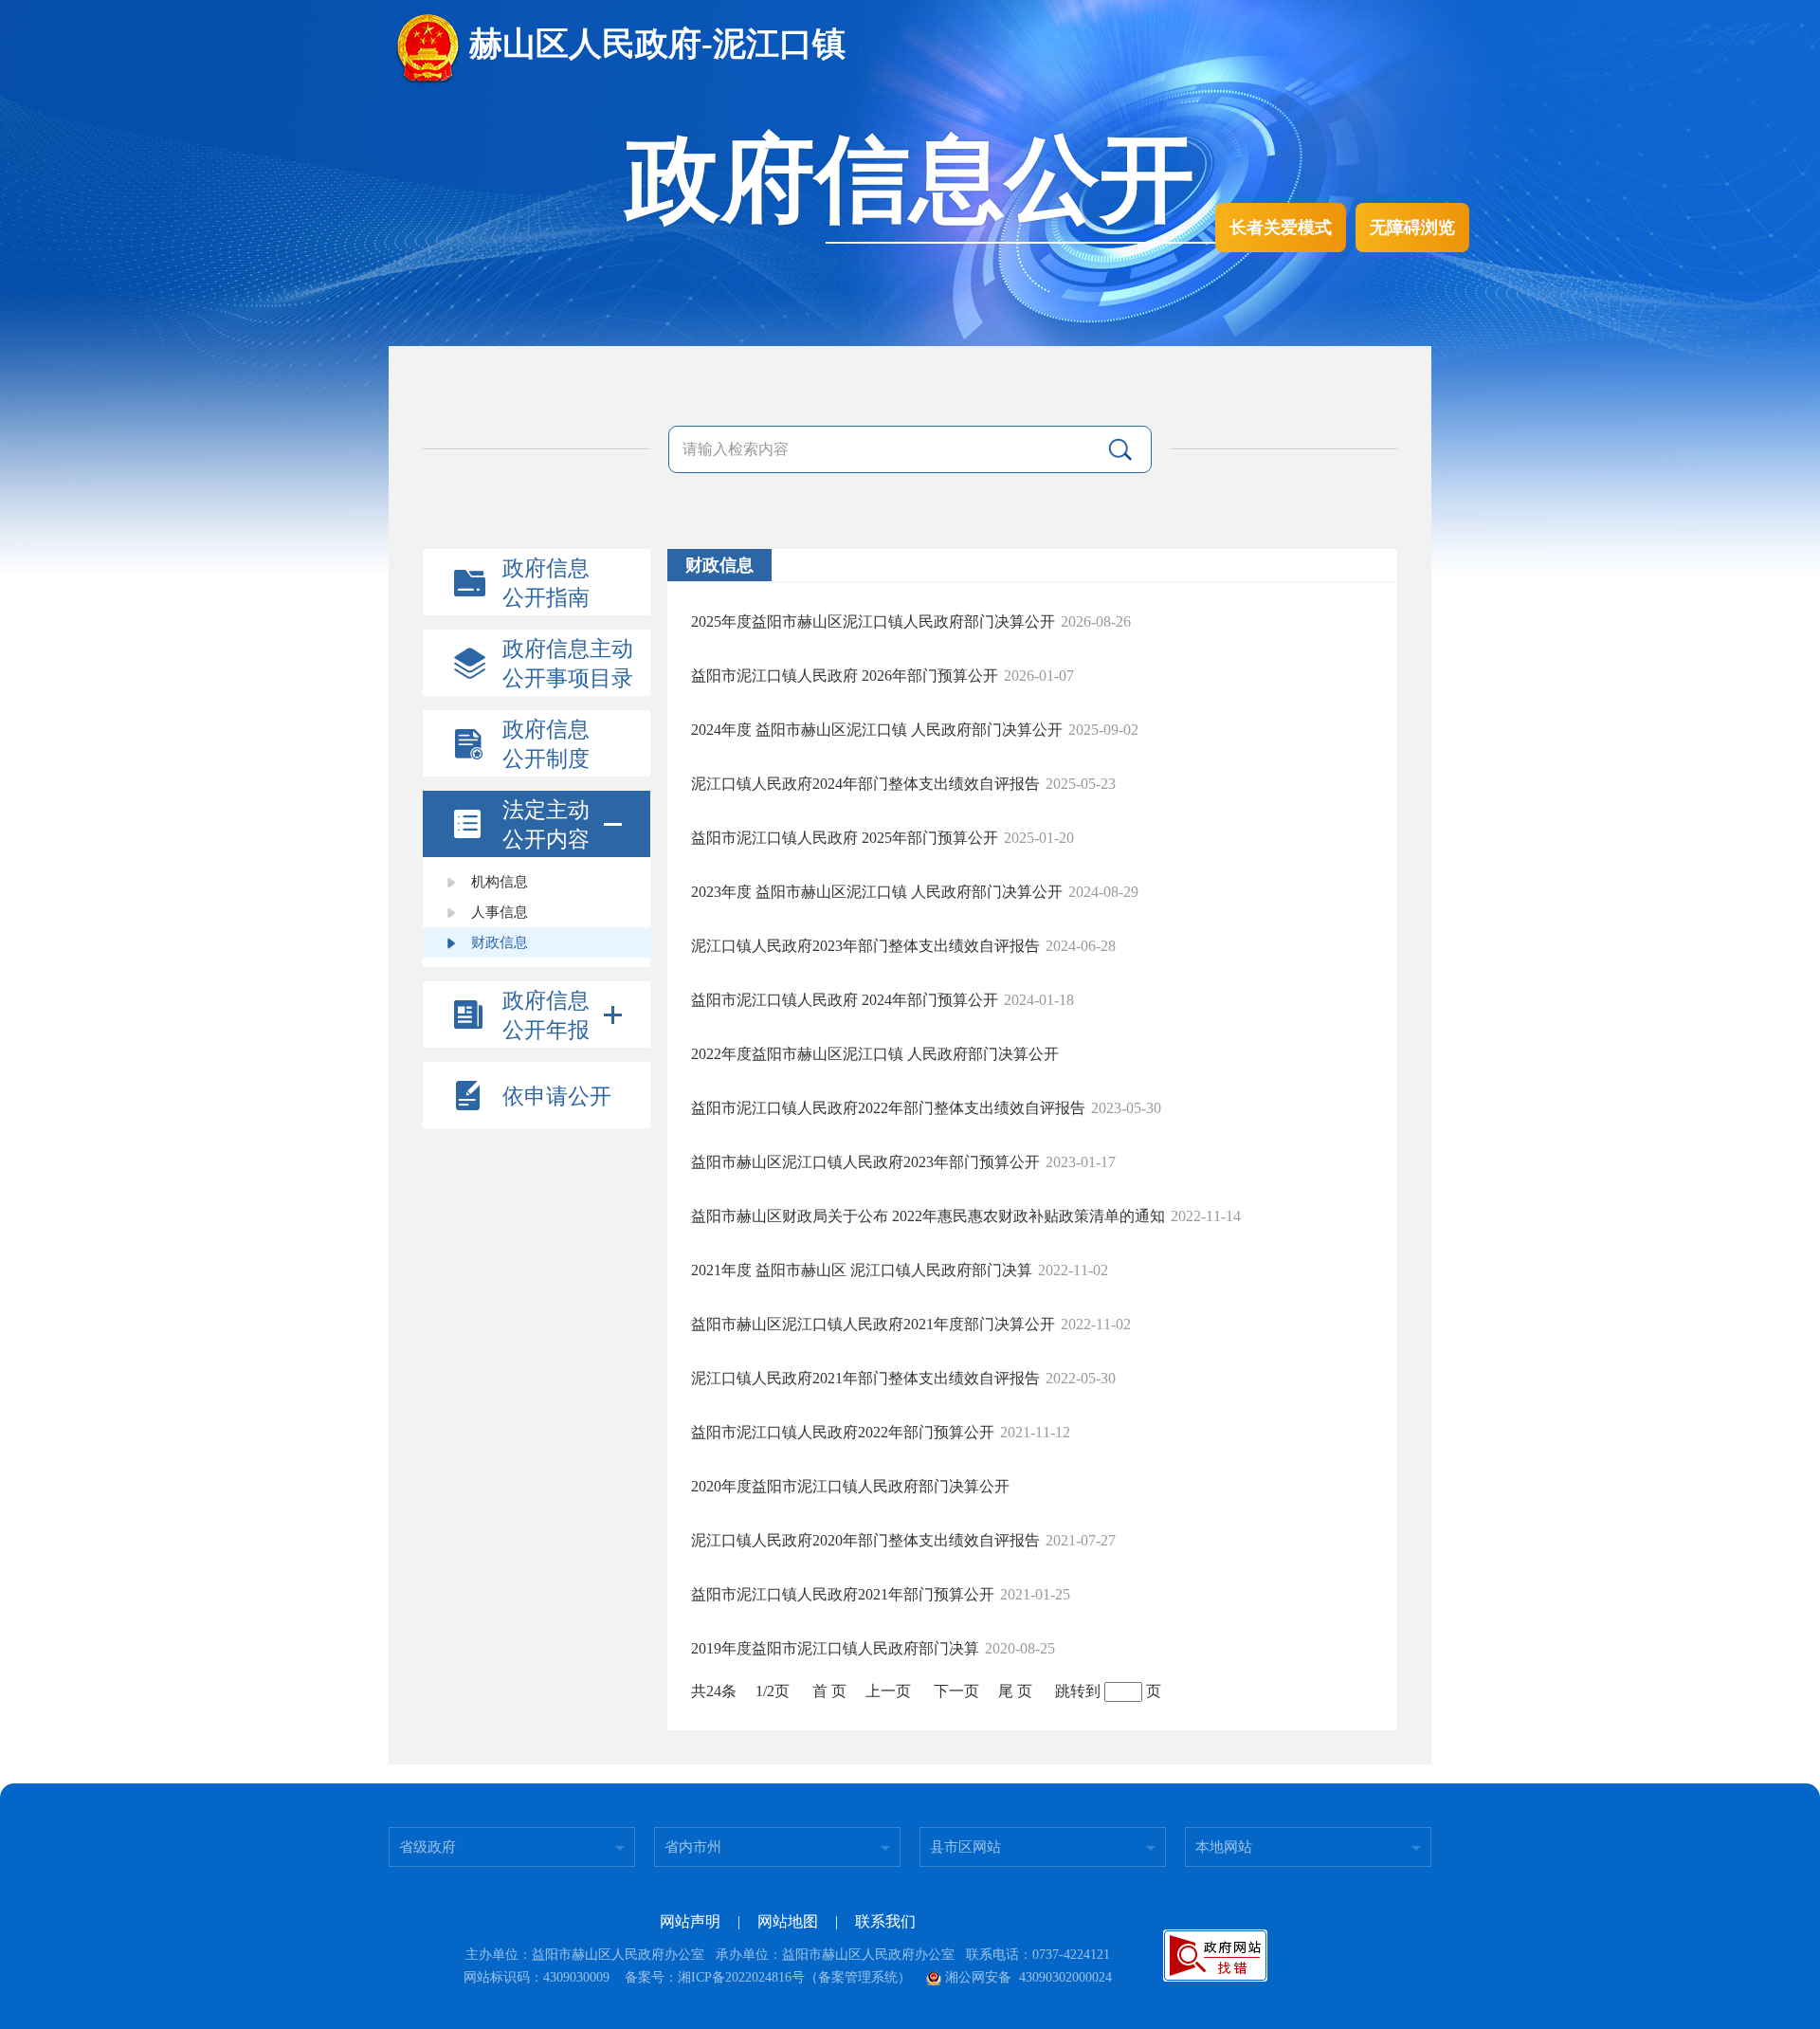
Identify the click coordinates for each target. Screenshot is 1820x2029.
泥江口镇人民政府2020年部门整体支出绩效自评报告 (865, 1540)
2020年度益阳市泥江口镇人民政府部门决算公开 (850, 1486)
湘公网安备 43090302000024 (1028, 1977)
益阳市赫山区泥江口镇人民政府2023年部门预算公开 (865, 1162)
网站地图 (788, 1921)
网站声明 (690, 1921)
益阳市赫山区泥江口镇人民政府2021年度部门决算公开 (873, 1324)
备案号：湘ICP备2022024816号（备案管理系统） (768, 1977)
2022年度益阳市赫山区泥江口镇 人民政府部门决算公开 (875, 1054)
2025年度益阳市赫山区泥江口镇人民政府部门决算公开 (873, 621)
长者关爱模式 (1281, 228)
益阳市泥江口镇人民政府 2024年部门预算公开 (845, 1000)
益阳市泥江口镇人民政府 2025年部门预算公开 (845, 838)
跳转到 (1078, 1691)
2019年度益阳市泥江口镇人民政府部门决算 (835, 1648)
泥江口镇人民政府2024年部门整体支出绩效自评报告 (865, 784)
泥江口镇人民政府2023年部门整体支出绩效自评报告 (865, 946)
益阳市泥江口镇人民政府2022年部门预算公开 (843, 1432)
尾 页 (1015, 1691)
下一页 (956, 1691)
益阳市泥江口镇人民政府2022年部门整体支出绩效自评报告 (888, 1108)
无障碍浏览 (1412, 228)
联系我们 (885, 1921)
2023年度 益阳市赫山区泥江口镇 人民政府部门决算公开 (877, 892)
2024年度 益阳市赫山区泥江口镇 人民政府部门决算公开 (877, 730)
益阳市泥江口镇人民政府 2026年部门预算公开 (845, 676)
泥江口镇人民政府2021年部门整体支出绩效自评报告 (865, 1378)
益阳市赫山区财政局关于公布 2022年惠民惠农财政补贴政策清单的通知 (928, 1216)
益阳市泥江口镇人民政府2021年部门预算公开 (843, 1594)
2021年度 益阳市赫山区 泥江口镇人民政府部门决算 (862, 1270)
